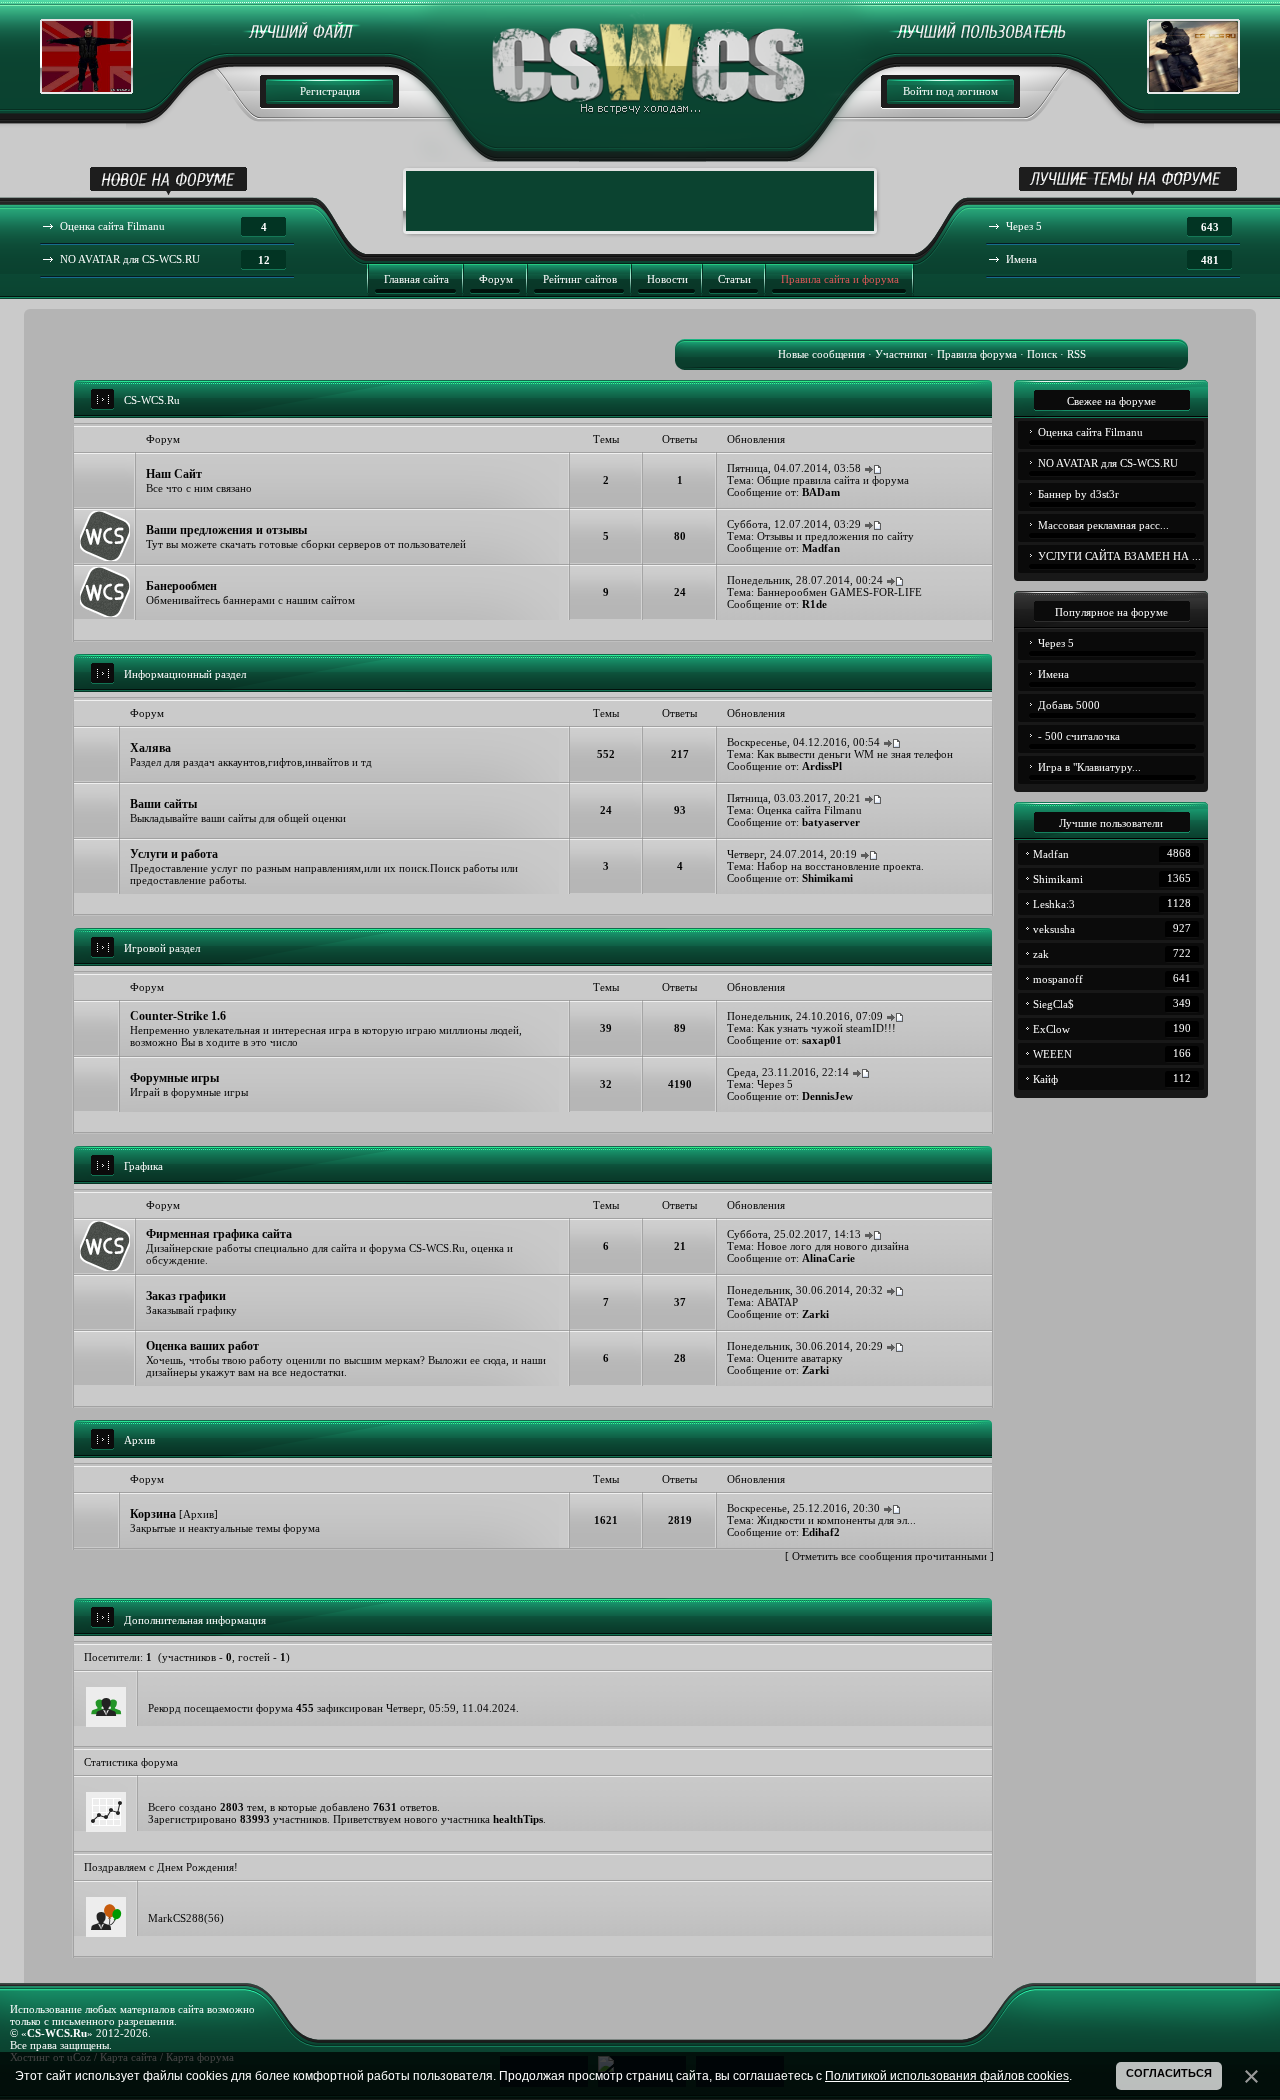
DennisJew (827, 1096)
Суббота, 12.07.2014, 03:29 (794, 524)
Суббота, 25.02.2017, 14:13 (794, 1234)
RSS (1076, 354)
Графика (143, 1166)
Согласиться (1169, 2073)
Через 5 (775, 1084)
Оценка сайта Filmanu (809, 810)
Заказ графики (186, 1296)
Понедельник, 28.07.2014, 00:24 (805, 580)
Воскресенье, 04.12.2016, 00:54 (803, 742)
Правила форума (977, 354)
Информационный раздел (185, 674)
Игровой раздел (162, 948)
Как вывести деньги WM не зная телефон (855, 754)
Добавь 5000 (1069, 705)
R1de (814, 604)
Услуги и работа (174, 854)
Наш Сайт (174, 474)
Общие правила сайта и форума (833, 480)
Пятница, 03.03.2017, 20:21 (794, 798)
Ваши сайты (163, 804)
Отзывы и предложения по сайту (835, 536)
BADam (821, 492)
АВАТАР (777, 1302)
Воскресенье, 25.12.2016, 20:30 (803, 1508)
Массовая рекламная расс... (1103, 525)
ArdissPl (822, 766)
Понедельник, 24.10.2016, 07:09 (805, 1016)
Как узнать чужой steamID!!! (826, 1028)
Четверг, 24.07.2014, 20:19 (792, 854)
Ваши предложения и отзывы (226, 530)
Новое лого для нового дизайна (833, 1246)
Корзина (153, 1514)
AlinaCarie (828, 1258)
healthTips (518, 1819)
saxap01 (822, 1040)
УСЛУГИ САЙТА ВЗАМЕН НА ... (1119, 556)
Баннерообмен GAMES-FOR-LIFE (839, 592)
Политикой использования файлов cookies (947, 2076)
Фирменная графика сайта (219, 1234)
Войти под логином (950, 91)
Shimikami (827, 878)
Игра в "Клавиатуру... (1089, 767)
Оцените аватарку (800, 1358)
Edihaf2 (821, 1532)
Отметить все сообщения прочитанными (889, 1556)
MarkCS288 (176, 1918)
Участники (901, 354)
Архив (139, 1440)
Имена (1053, 674)
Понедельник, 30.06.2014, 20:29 (805, 1346)
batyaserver (831, 822)
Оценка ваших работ (202, 1346)
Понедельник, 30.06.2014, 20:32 (805, 1290)
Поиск (1042, 354)
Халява (150, 748)
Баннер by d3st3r (1078, 494)
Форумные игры (174, 1078)
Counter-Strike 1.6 (178, 1016)
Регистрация (330, 91)
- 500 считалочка (1079, 736)
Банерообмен (181, 586)
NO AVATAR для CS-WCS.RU (1108, 463)
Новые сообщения (821, 354)
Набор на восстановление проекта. (840, 866)
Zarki (815, 1314)
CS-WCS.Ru (152, 400)
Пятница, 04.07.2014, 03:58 (794, 468)
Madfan (821, 548)
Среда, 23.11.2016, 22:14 (788, 1072)
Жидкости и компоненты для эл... (836, 1520)
